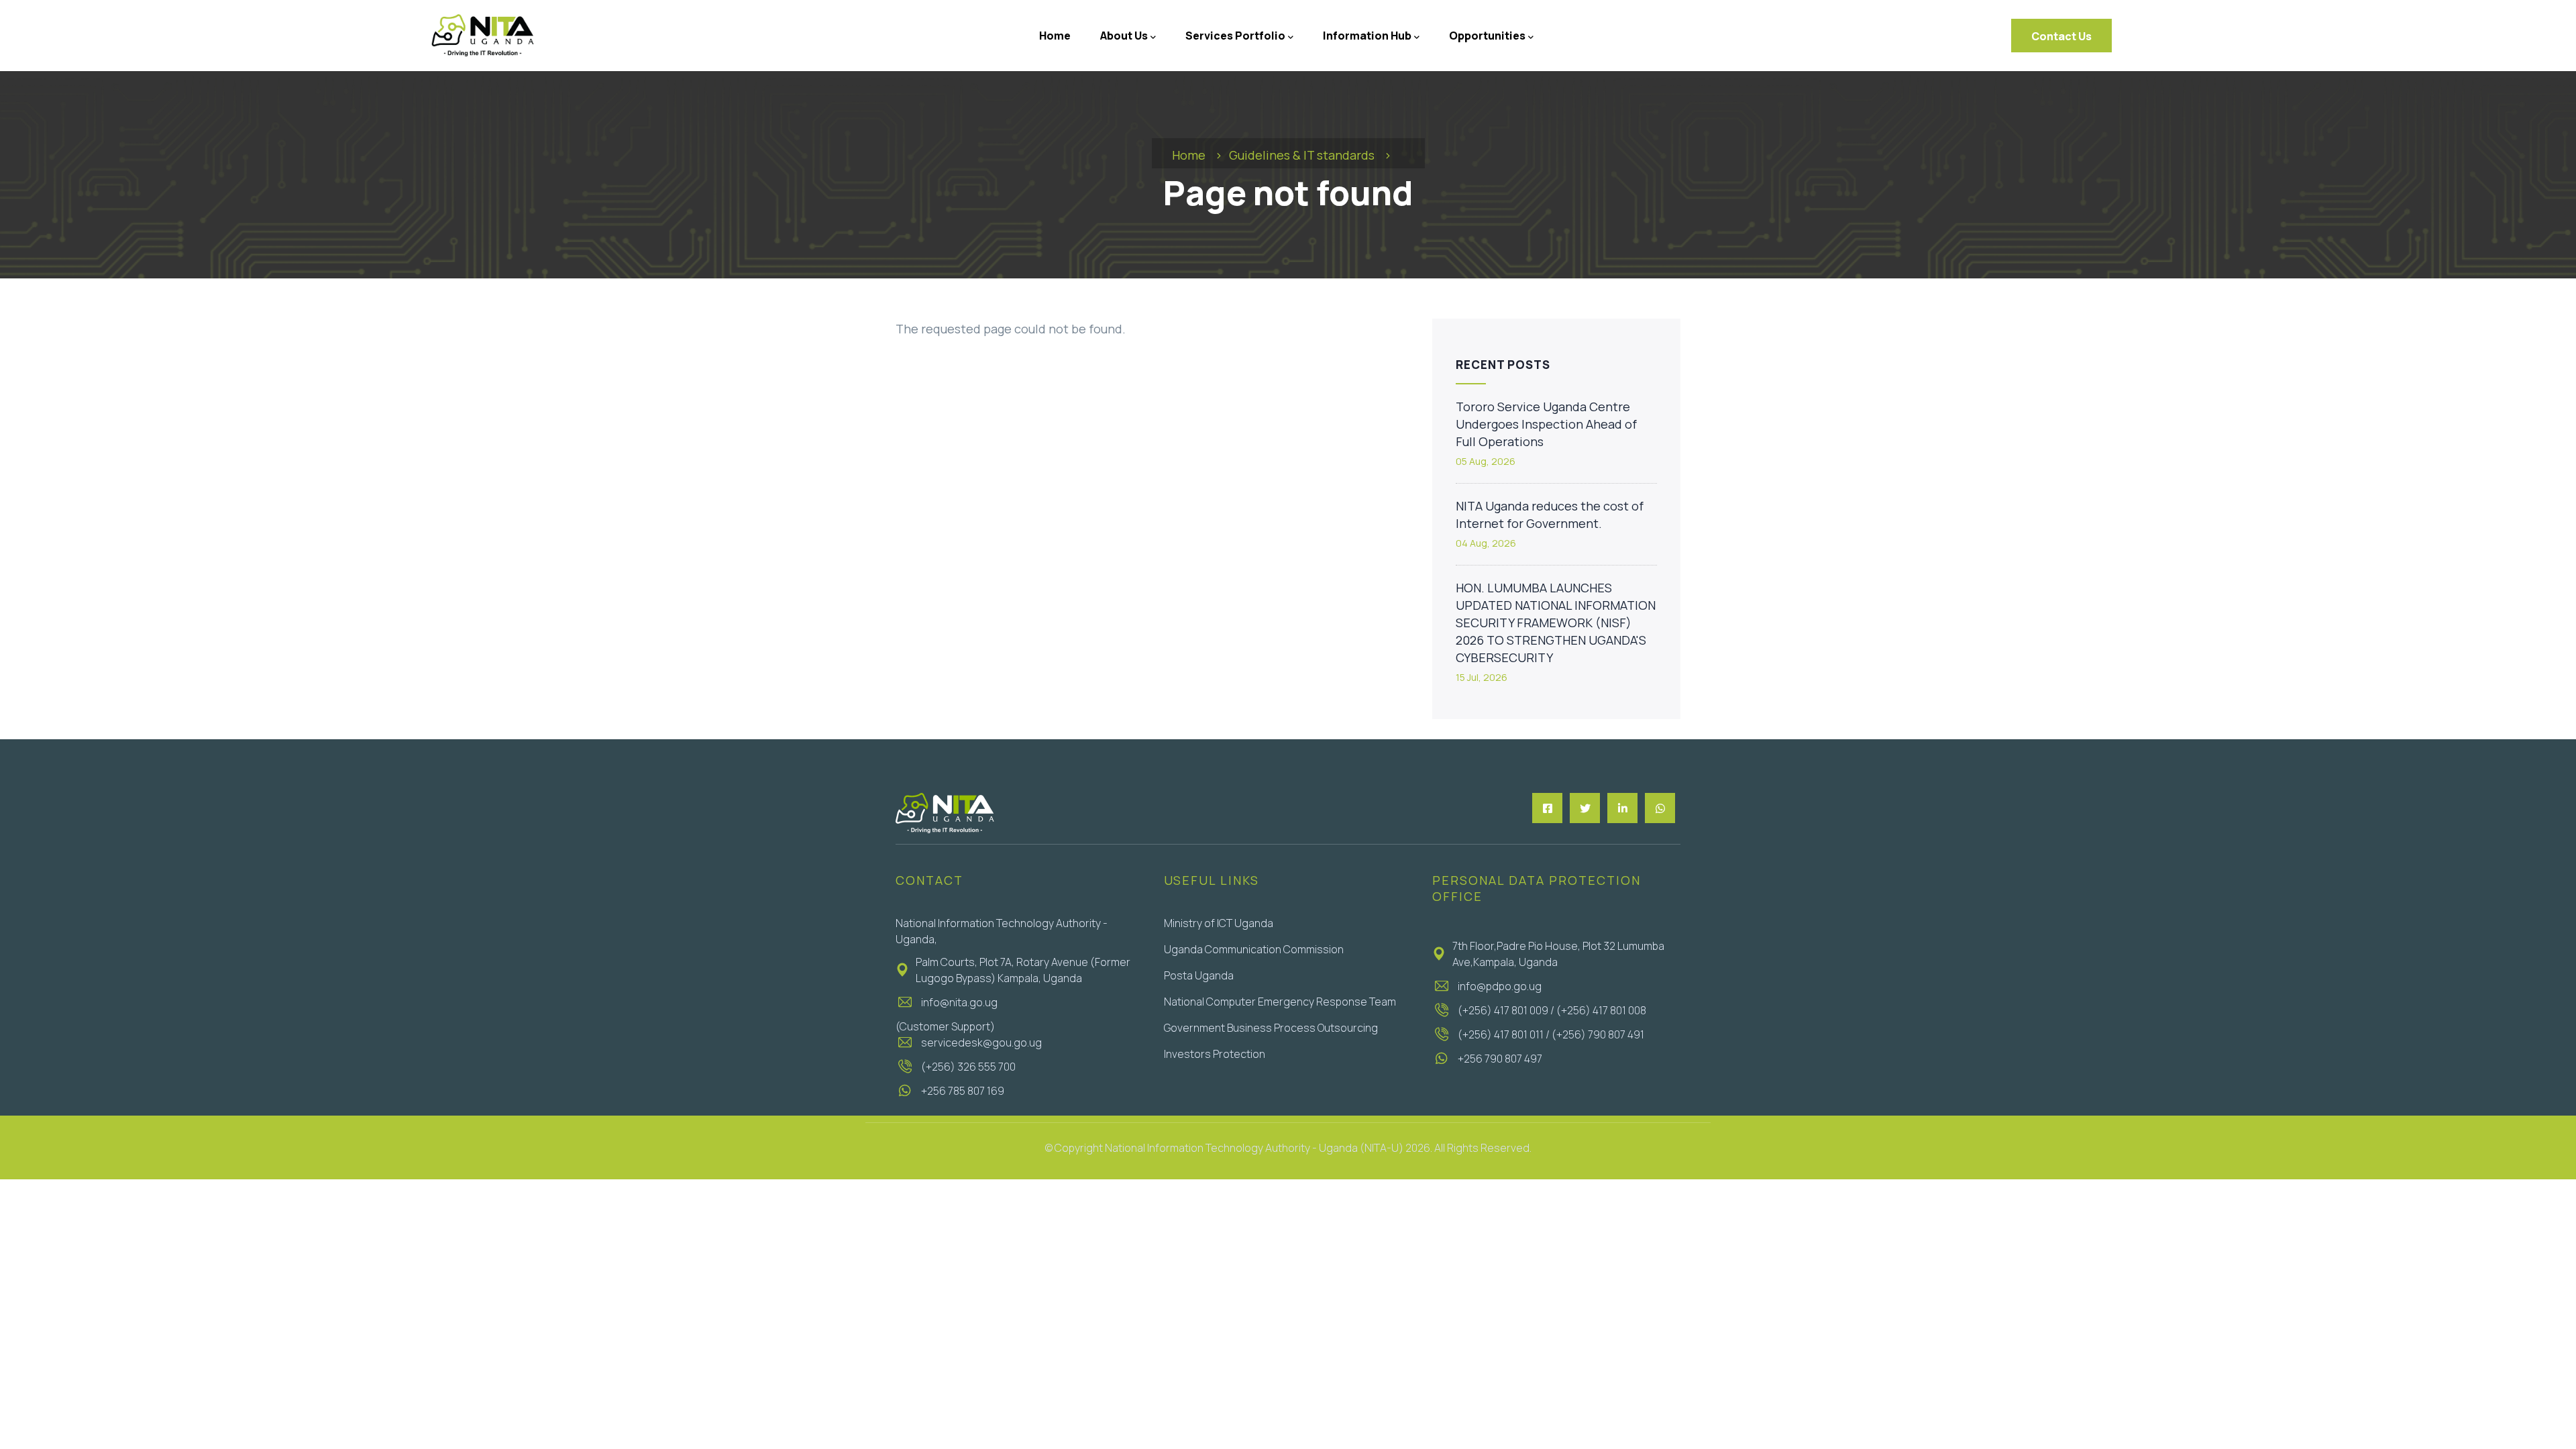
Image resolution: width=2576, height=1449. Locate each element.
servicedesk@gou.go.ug (981, 1042)
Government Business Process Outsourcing (1271, 1028)
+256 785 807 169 (963, 1091)
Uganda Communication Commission (1254, 949)
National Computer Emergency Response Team (1280, 1002)
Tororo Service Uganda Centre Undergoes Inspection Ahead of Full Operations (1546, 424)
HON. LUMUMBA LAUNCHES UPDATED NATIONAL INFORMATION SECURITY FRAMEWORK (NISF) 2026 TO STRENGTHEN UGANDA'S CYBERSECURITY (1556, 623)
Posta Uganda (1199, 975)
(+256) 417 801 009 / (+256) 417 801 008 (1552, 1010)
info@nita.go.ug (959, 1002)
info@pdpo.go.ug (1500, 986)
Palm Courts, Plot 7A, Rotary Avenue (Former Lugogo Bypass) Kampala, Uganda (1023, 970)
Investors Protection (1215, 1054)
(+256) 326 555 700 (968, 1067)
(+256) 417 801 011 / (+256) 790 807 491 (1551, 1034)
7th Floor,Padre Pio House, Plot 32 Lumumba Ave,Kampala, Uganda (1558, 954)
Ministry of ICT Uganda (1219, 923)
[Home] (482, 36)
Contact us (2061, 36)
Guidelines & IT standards (1302, 155)
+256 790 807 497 (1500, 1059)
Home (1189, 155)
